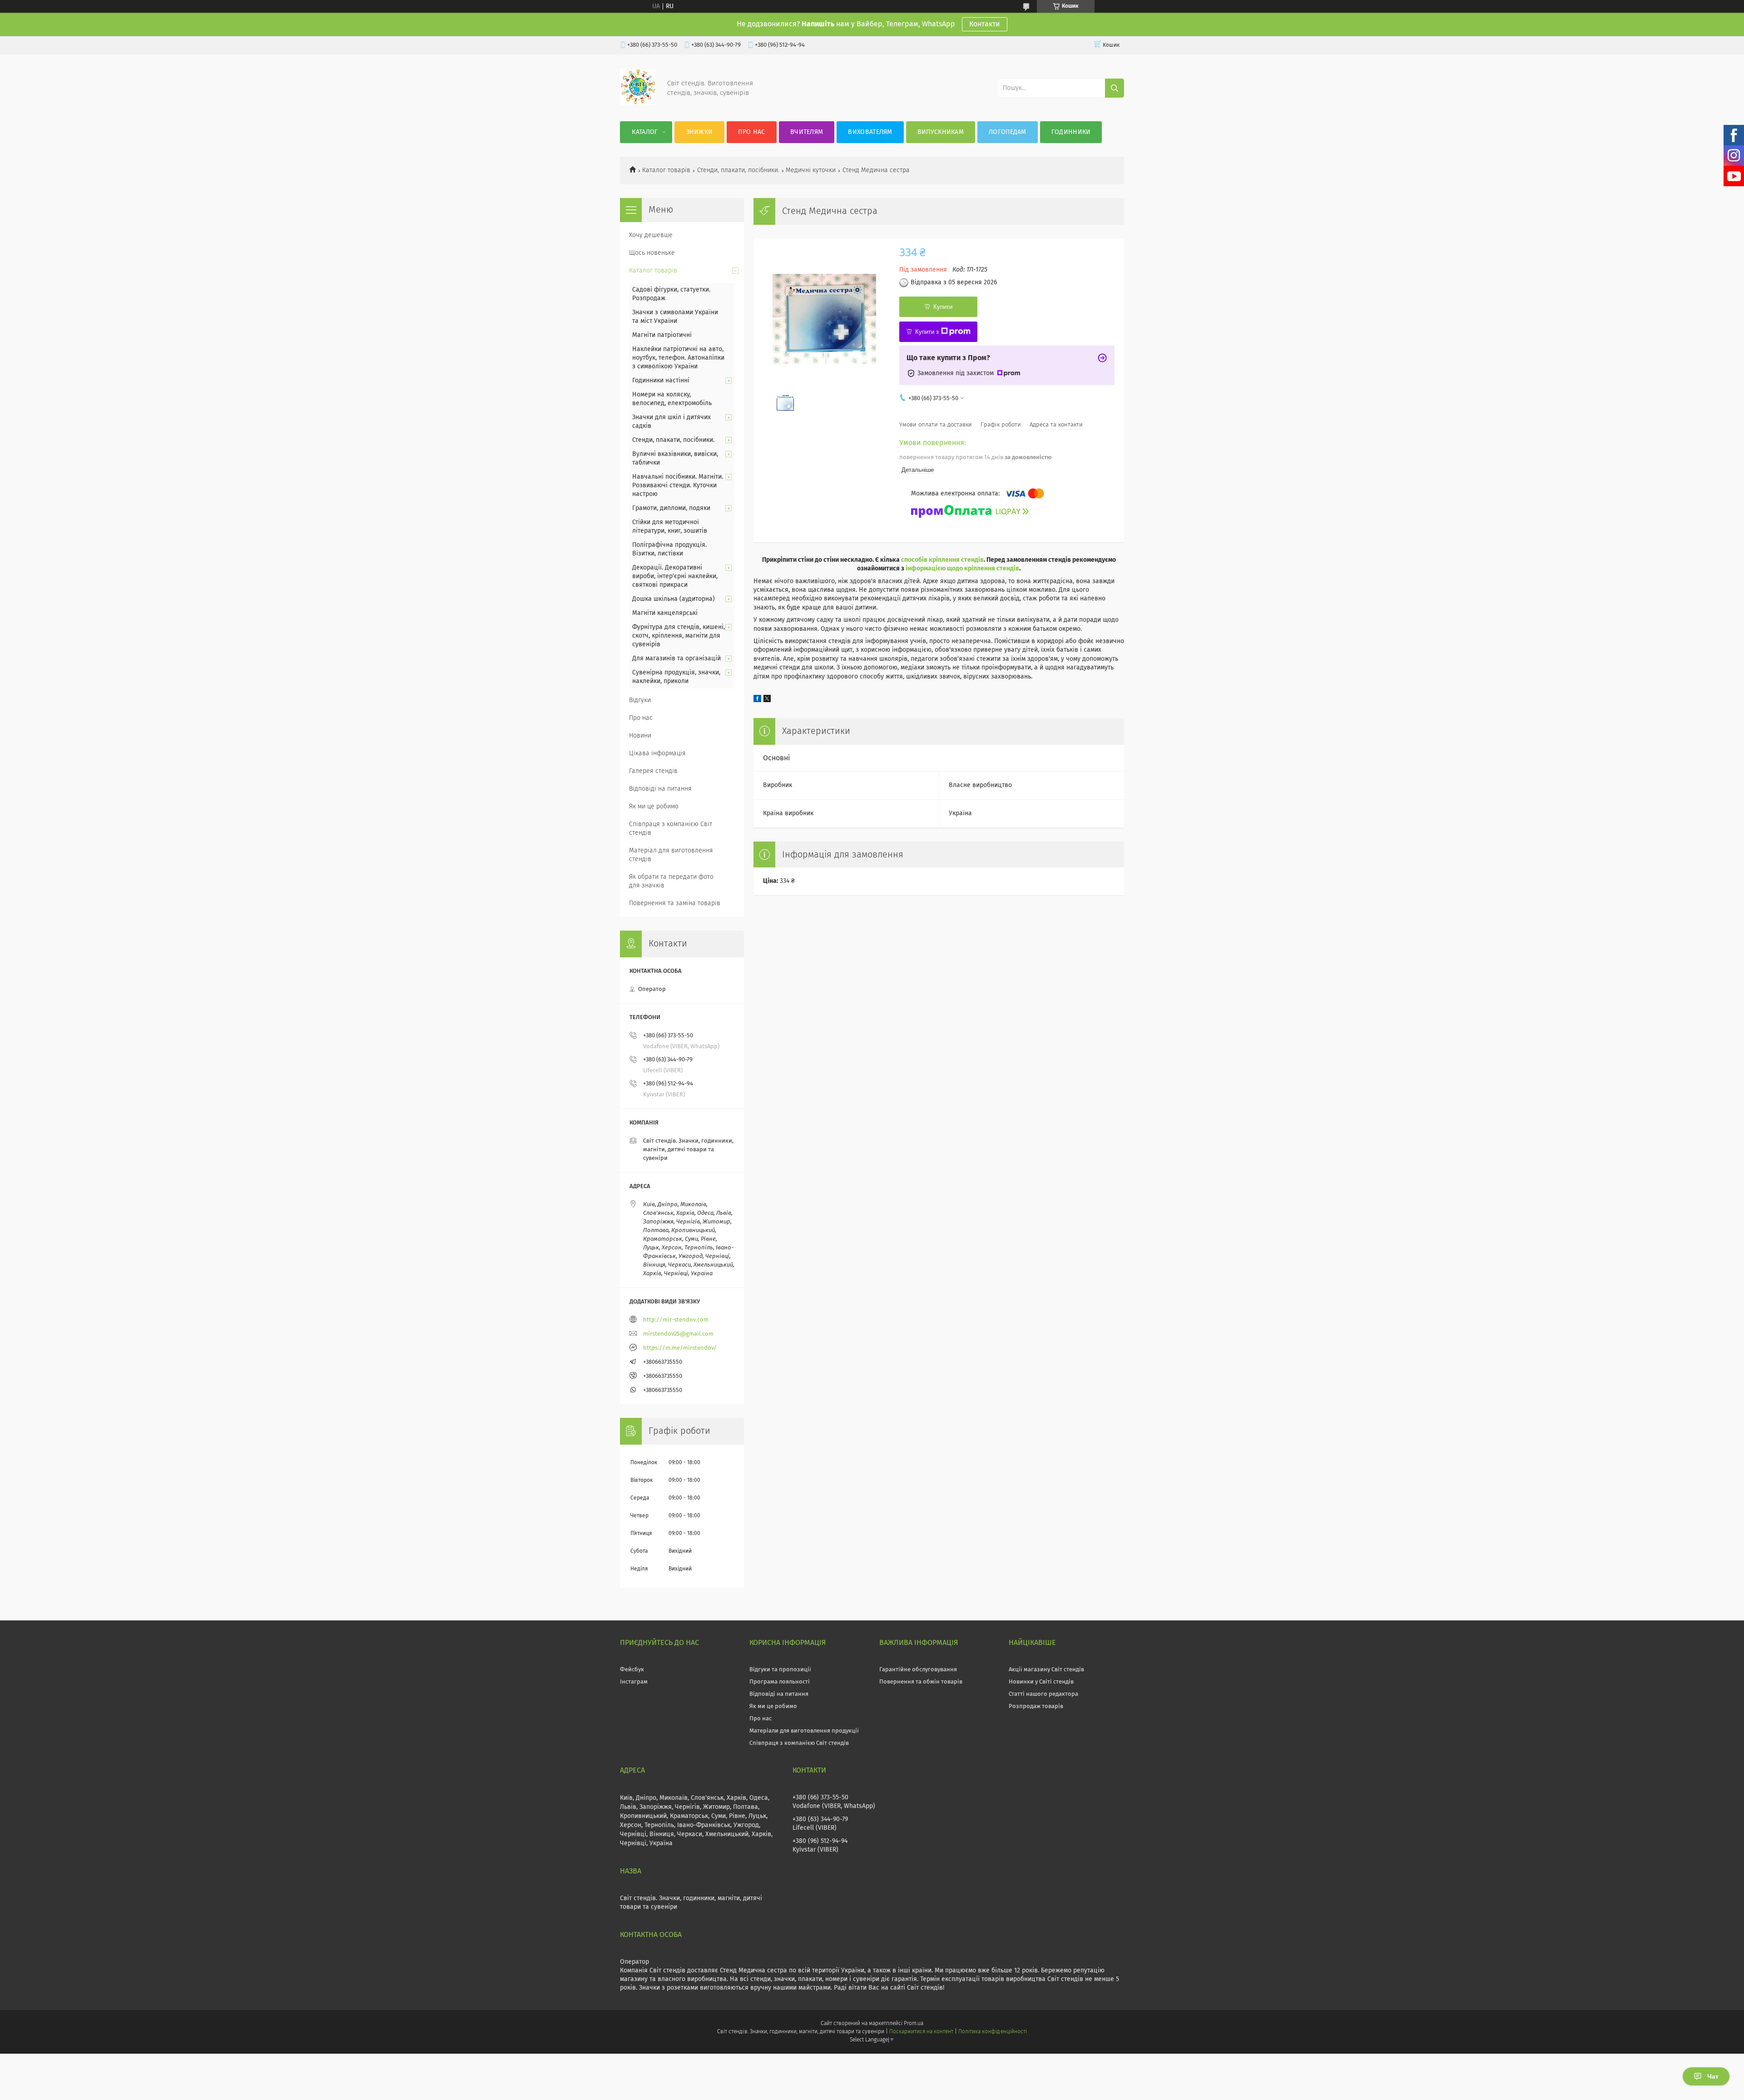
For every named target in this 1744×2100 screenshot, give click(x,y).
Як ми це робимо (654, 807)
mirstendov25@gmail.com (678, 1334)
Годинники (1071, 132)
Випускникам (941, 132)
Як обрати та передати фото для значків (671, 881)
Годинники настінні (661, 381)
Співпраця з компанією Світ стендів (671, 829)
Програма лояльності (780, 1682)
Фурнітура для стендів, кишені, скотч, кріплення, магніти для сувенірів (679, 636)
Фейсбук (632, 1670)
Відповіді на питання (660, 789)
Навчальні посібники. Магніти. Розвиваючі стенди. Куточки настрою (678, 485)
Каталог (645, 132)
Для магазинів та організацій (676, 659)
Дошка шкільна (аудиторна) (674, 599)
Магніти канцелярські (665, 613)
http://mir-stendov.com (676, 1320)
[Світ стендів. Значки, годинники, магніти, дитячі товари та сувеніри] (638, 103)
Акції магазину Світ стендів (1046, 1670)
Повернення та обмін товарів (921, 1682)
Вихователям (870, 132)
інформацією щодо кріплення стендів (962, 569)
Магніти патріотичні (662, 335)
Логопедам (1008, 132)
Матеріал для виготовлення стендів (671, 855)
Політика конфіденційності (992, 2032)
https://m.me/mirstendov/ (680, 1348)
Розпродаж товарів (1036, 1706)
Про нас (751, 132)
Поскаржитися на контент (921, 2032)
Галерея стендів (653, 771)
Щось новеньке (652, 253)
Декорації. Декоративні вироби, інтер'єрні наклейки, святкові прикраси (675, 576)
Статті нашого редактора (1043, 1694)
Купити (943, 307)
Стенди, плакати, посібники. (738, 170)
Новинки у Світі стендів (1041, 1682)
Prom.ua (914, 2024)
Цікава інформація (657, 753)
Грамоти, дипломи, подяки (671, 508)
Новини (640, 736)
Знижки (700, 132)
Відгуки (640, 700)
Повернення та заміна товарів (675, 903)
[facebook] (757, 700)
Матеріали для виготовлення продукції (804, 1731)
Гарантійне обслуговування (918, 1670)
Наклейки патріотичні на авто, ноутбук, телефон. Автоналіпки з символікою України (678, 358)
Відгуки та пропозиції (780, 1670)
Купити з (927, 332)
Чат (1713, 2076)
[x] (767, 700)
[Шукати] (1115, 88)
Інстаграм (634, 1682)
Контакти (985, 24)
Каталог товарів (666, 170)
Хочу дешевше (651, 235)
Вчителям (807, 132)
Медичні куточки (811, 170)
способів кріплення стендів (942, 560)
